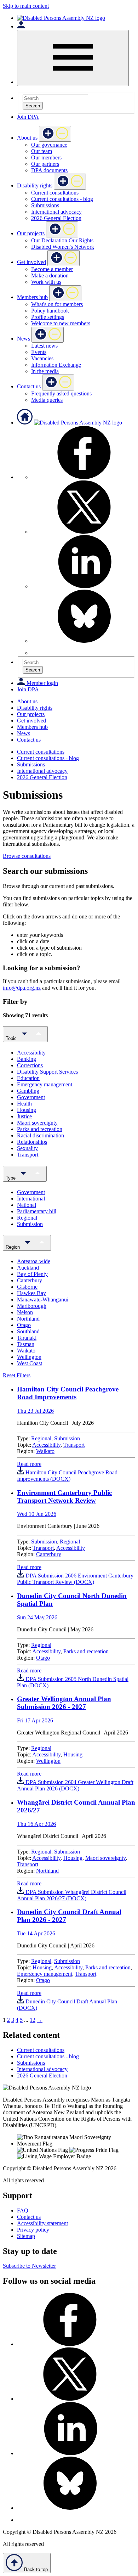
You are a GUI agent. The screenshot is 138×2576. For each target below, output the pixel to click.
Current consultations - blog (62, 199)
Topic (12, 1038)
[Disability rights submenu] (70, 182)
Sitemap (26, 2236)
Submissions (45, 205)
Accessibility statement (42, 2223)
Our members (46, 158)
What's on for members (57, 304)
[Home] (61, 18)
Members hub (32, 297)
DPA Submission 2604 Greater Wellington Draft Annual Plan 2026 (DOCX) (75, 1785)
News (24, 339)
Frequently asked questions (61, 393)
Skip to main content (26, 6)
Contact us (29, 386)
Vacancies (42, 358)
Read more (29, 1464)
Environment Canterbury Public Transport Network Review (64, 1497)
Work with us (46, 282)
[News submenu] (48, 335)
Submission (67, 1438)
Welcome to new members (61, 323)
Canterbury (49, 1554)
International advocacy (56, 212)
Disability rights (35, 185)
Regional (41, 1438)
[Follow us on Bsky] (84, 641)
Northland (47, 1871)
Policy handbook (50, 311)
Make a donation (50, 275)
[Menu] (73, 58)
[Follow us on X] (84, 532)
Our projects (31, 233)
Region (13, 1247)
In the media (45, 371)
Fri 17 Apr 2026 (35, 1720)
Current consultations (55, 193)
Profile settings (48, 317)
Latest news (44, 346)
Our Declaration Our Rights (62, 240)
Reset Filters (17, 1375)
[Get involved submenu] (64, 258)
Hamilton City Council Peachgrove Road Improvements (68, 1393)
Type (11, 1178)
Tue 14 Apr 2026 (36, 1933)
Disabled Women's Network (63, 247)
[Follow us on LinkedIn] (84, 586)
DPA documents (49, 170)
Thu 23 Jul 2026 (35, 1411)
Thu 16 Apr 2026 (36, 1824)
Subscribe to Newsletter (29, 2266)
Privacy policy (33, 2230)
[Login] (21, 26)
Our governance (49, 145)
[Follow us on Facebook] (84, 477)
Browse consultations (27, 856)
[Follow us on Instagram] (36, 653)
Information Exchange (56, 365)
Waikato (45, 1451)
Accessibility (46, 1445)
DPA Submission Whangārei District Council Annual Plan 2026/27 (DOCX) (72, 1895)
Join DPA (28, 117)
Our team (42, 151)
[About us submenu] (55, 134)
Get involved (31, 262)
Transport (74, 1445)
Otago (43, 1658)
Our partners (45, 164)
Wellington (48, 1761)
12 (33, 2020)
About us (27, 138)
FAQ (23, 2211)
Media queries (47, 400)
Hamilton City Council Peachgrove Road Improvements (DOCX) (67, 1476)
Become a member (52, 269)
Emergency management (45, 1974)
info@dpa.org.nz (22, 988)
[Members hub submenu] (65, 293)
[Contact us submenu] (58, 383)
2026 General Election (56, 218)
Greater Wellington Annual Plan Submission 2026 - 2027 (64, 1703)
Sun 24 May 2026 (37, 1617)
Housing (73, 1754)
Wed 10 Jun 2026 (37, 1514)
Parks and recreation (86, 1651)
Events (39, 352)
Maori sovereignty (105, 1858)
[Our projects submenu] (62, 229)
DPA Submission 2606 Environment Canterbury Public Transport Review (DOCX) (75, 1579)
